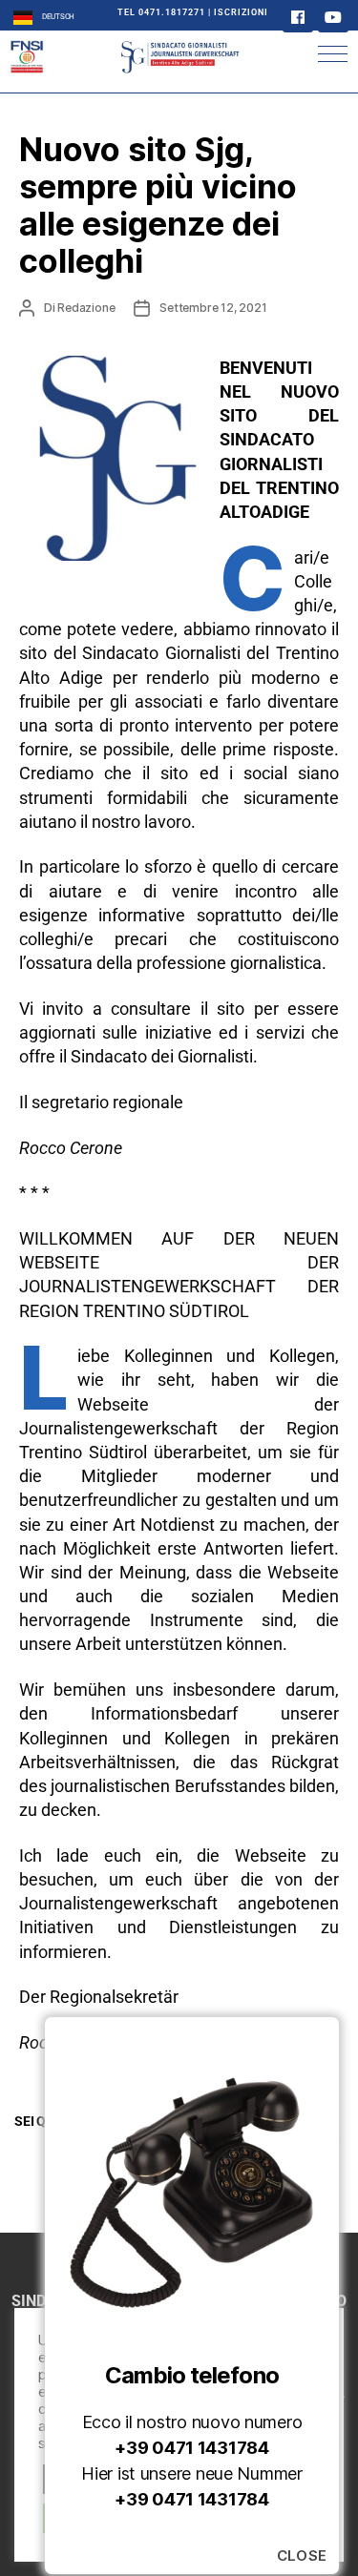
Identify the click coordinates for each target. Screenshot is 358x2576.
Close (303, 2556)
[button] (333, 54)
